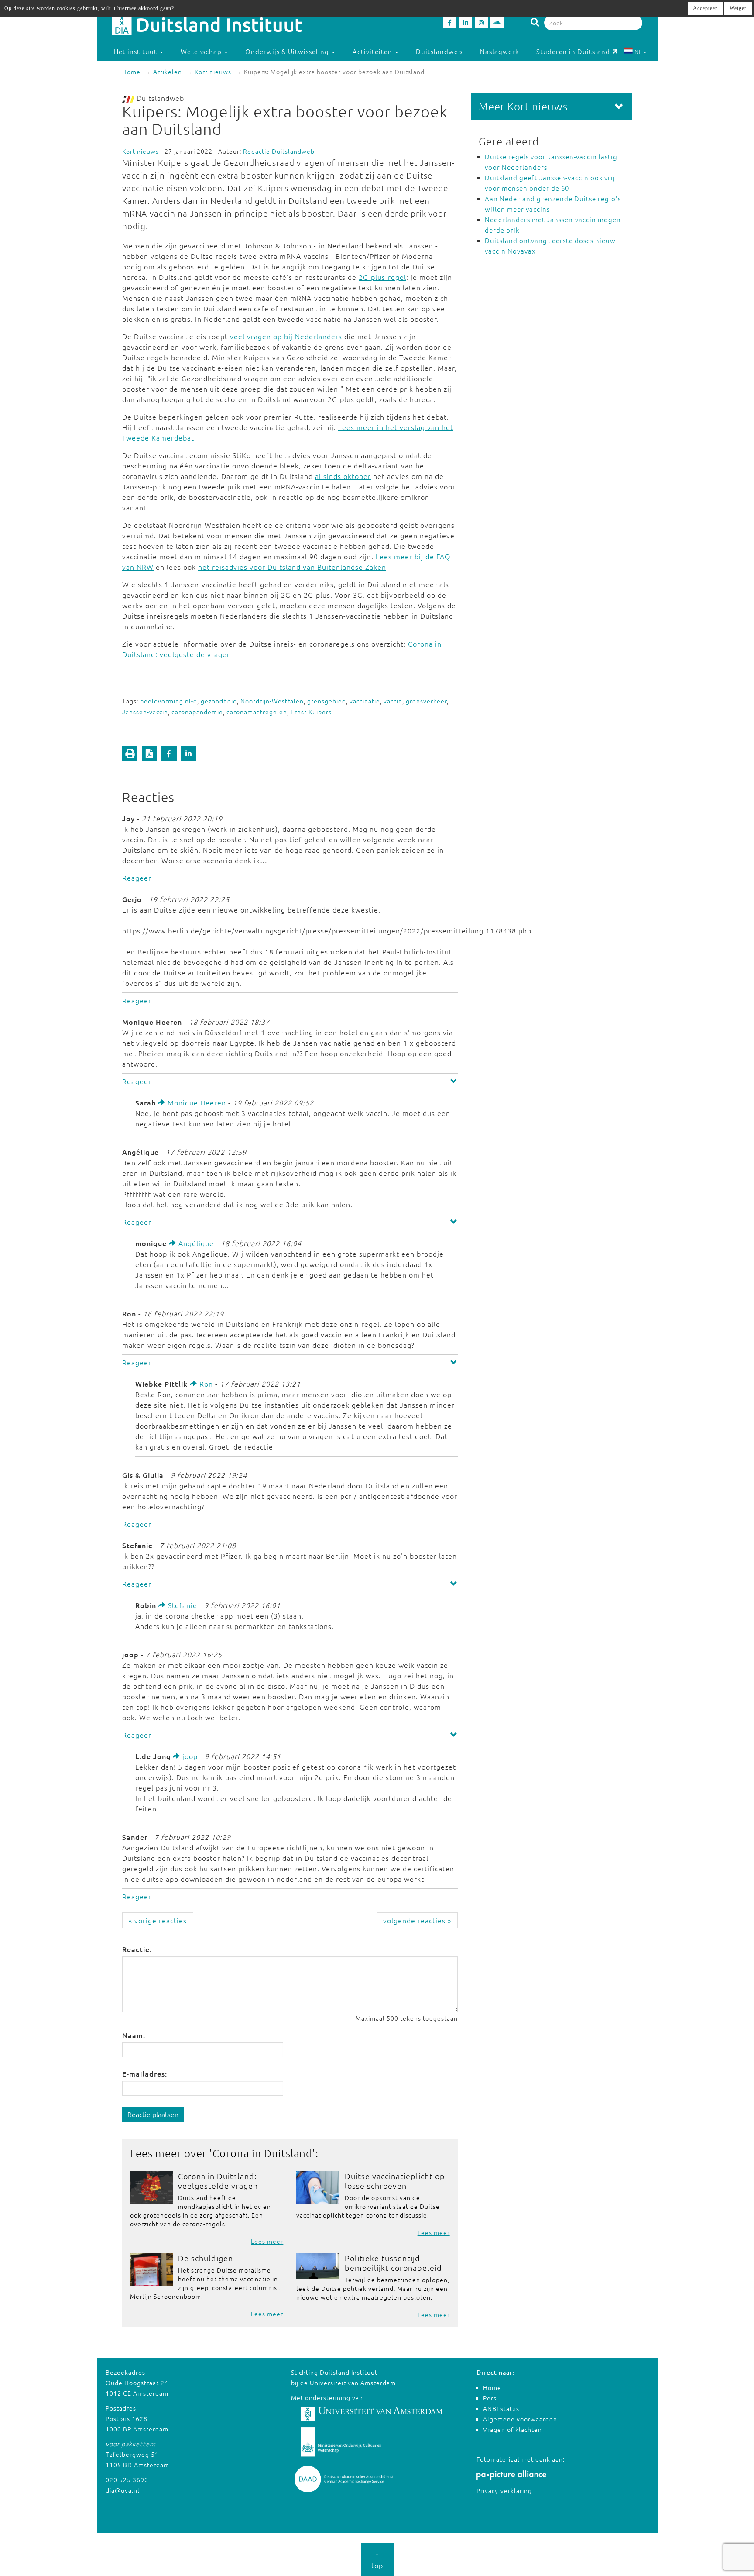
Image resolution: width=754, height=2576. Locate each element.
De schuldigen (206, 2258)
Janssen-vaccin (145, 712)
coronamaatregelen (257, 712)
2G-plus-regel (382, 277)
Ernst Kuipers (311, 712)
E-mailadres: (145, 2073)
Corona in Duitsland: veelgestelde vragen (218, 2181)
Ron (205, 1384)
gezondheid (219, 701)
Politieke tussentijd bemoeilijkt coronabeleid (393, 2263)
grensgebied (327, 701)
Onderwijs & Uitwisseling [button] (288, 51)
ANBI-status (501, 2408)
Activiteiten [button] (373, 51)
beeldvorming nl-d (169, 701)
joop (189, 1756)
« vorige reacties (158, 1920)
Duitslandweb (439, 51)
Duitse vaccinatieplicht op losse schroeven (395, 2181)
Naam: (134, 2035)
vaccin (393, 701)
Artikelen (168, 72)
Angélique (195, 1243)
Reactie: (137, 1949)
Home (131, 72)
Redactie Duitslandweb (279, 151)
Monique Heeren (196, 1102)
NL (638, 52)
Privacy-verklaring (504, 2490)
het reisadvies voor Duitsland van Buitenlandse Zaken (292, 567)
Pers (490, 2398)
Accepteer (705, 8)
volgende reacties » (417, 1920)
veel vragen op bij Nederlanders (286, 336)
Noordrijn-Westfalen (272, 701)
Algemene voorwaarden (520, 2419)
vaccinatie (365, 701)
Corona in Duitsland (262, 2153)
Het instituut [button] (136, 51)
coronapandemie (197, 712)
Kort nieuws (213, 72)
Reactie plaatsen (153, 2114)
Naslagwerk (499, 51)
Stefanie (182, 1605)
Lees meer (267, 2241)
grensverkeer (426, 701)
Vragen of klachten (512, 2429)
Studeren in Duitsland (573, 51)
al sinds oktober (343, 476)
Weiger (738, 8)
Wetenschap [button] (202, 51)
